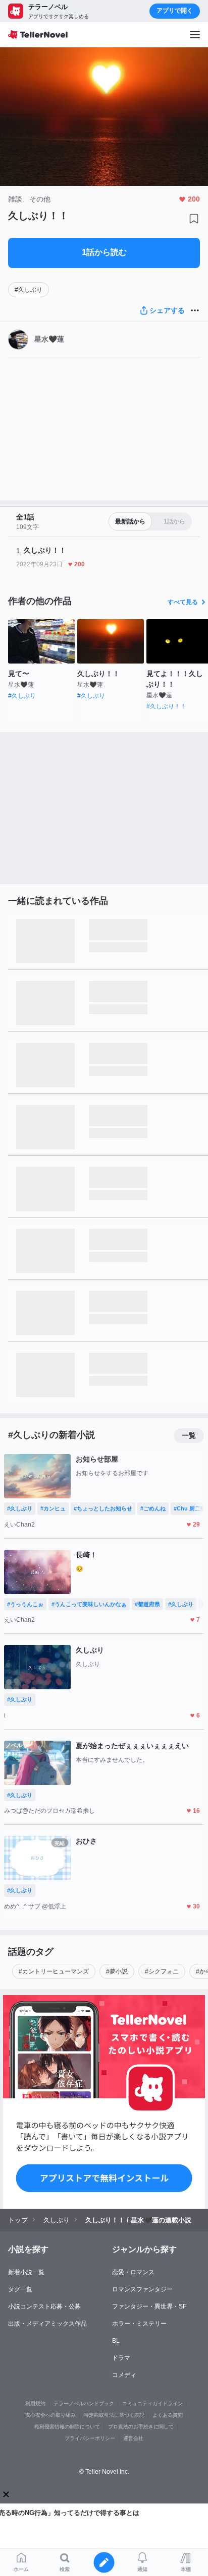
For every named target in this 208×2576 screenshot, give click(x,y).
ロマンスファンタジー (142, 2289)
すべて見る (183, 602)
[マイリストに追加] (194, 219)
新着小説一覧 (26, 2272)
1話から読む (104, 252)
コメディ (124, 2375)
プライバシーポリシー (90, 2438)
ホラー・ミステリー (139, 2324)
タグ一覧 (20, 2289)
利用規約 (35, 2403)
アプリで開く (175, 11)
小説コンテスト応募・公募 (44, 2306)
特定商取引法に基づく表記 (114, 2415)
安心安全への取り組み (50, 2415)
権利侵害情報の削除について (67, 2427)
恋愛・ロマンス (133, 2272)
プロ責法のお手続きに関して (141, 2427)
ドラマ (121, 2358)
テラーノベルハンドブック (84, 2403)
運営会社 (133, 2438)
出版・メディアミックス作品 (47, 2324)
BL (116, 2341)
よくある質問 (168, 2415)
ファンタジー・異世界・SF (149, 2306)
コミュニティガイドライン (152, 2403)
